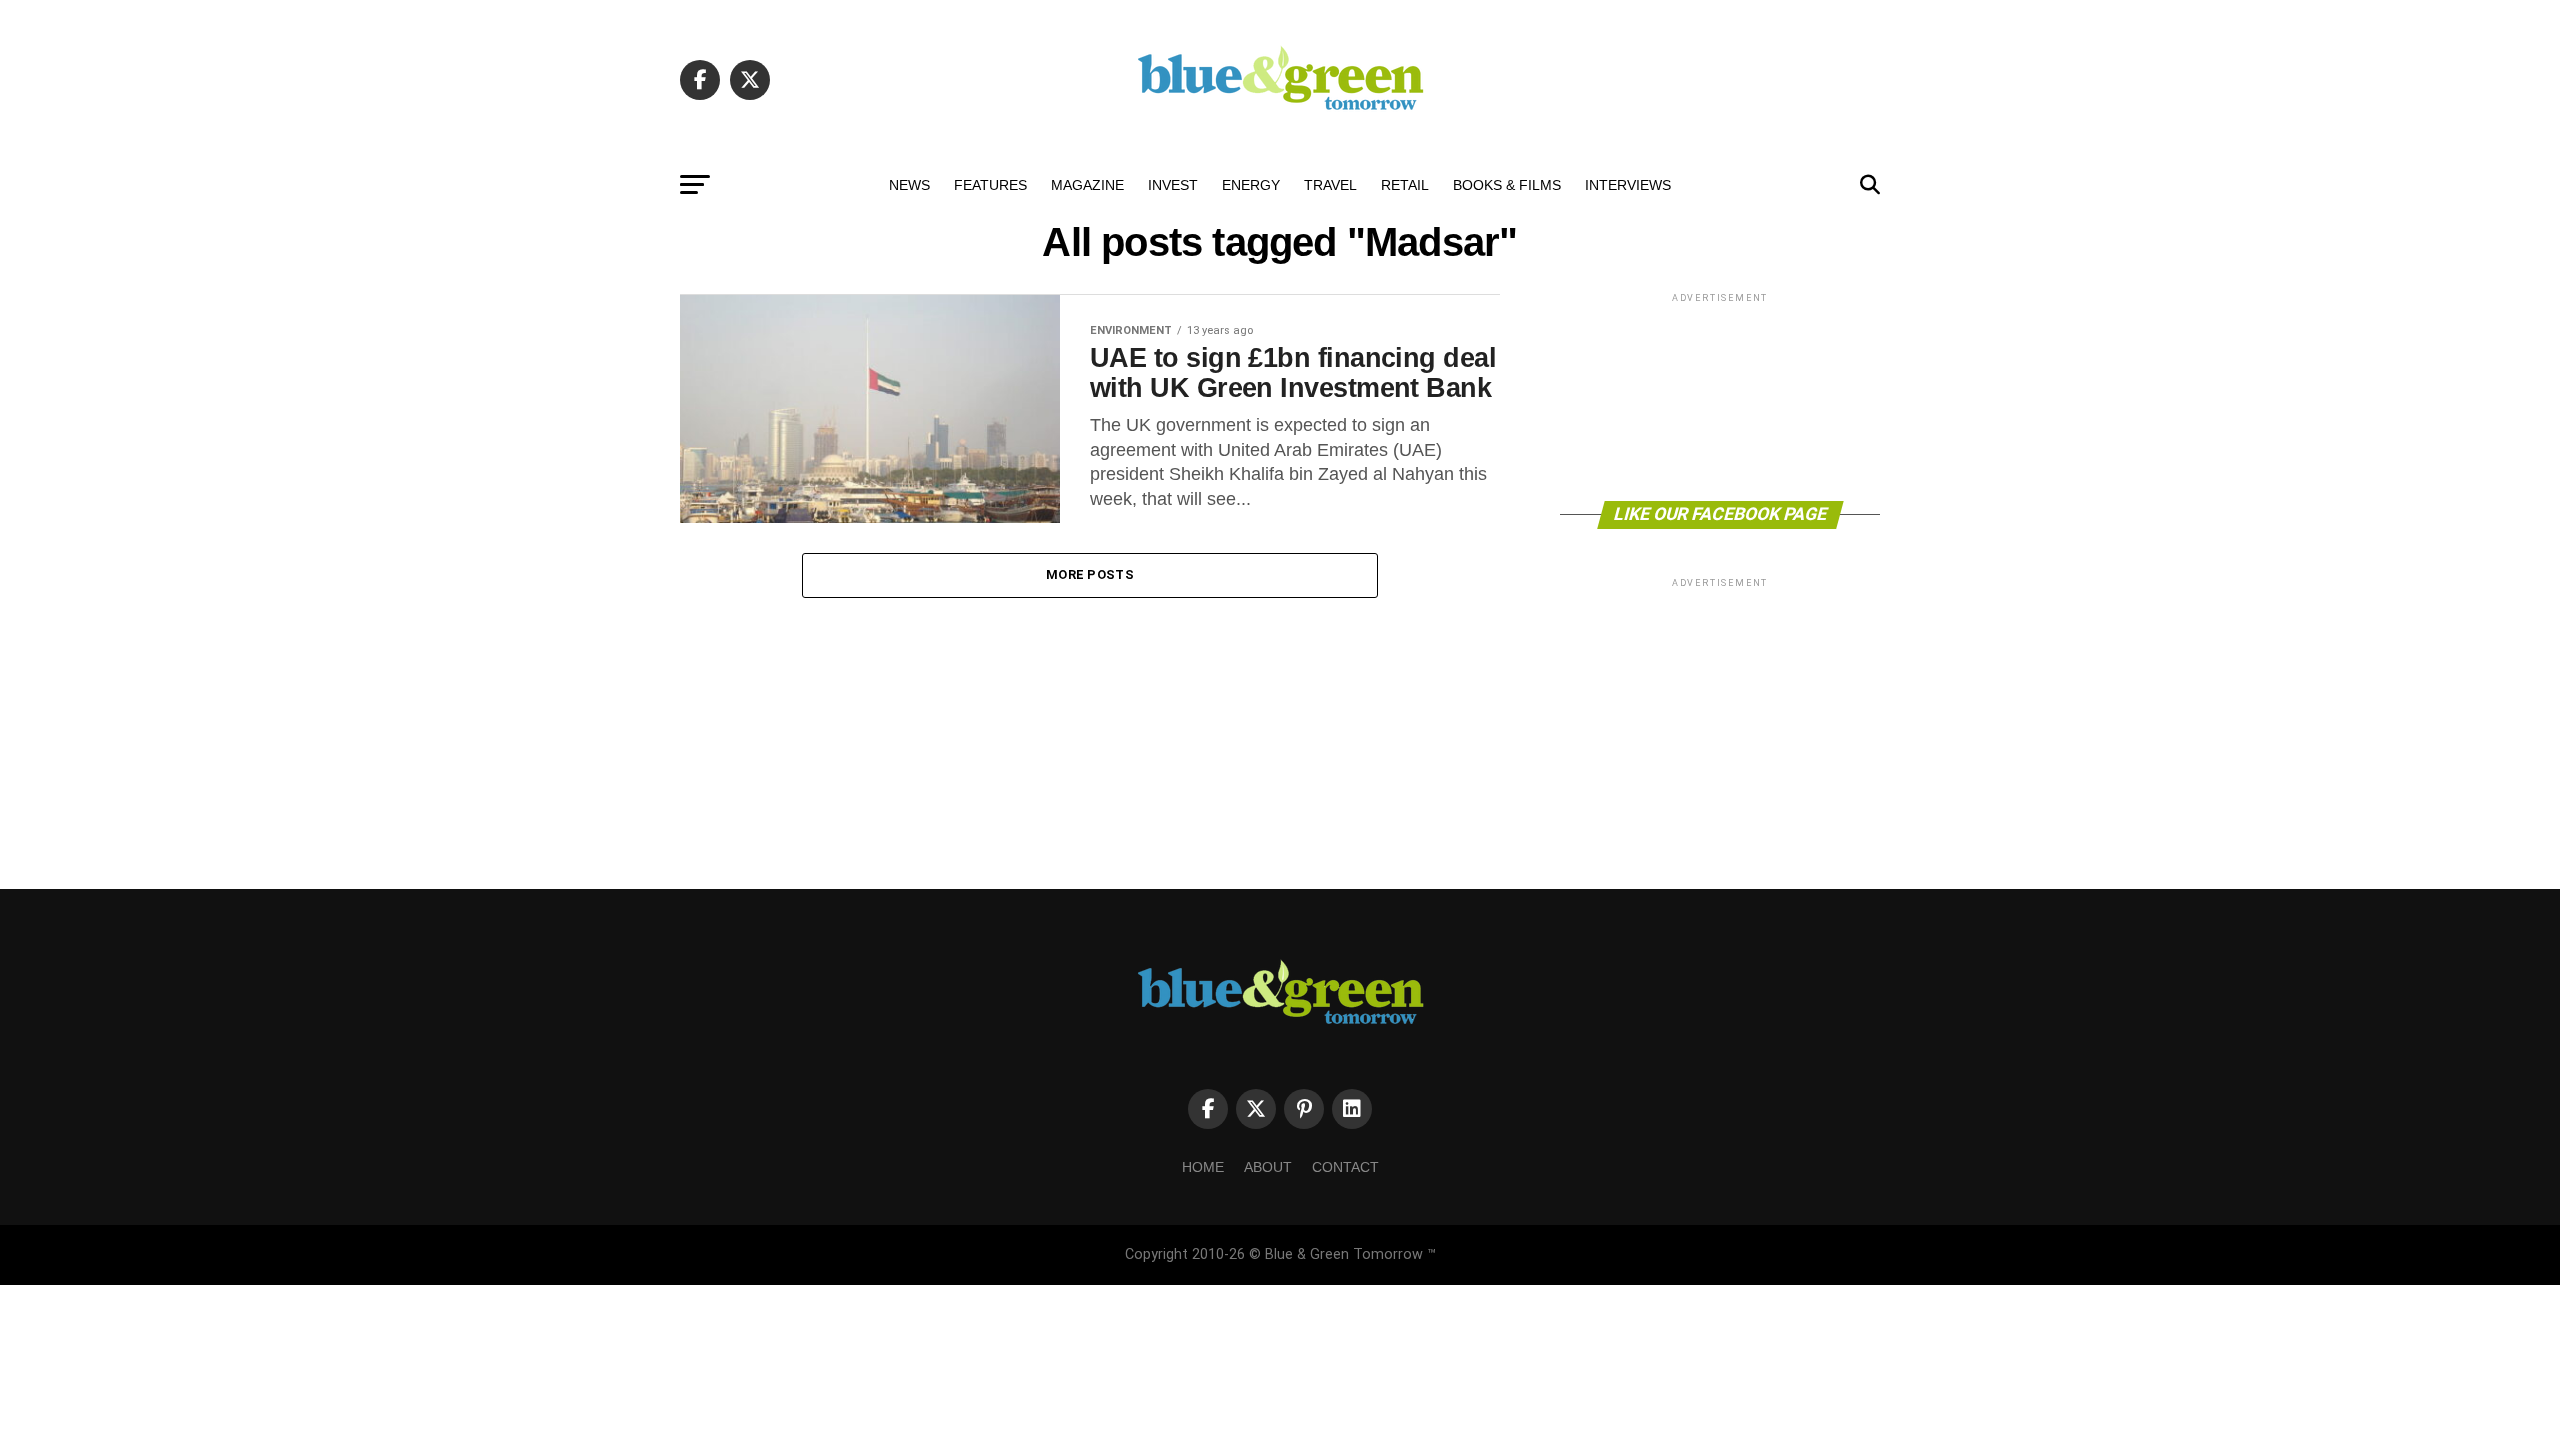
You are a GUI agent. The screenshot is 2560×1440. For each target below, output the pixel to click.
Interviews (1628, 185)
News (909, 185)
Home (1203, 1167)
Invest (1173, 185)
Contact (1345, 1167)
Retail (1405, 185)
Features (990, 185)
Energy (1251, 185)
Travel (1330, 185)
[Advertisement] (1720, 395)
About (1268, 1167)
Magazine (1087, 185)
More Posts (1090, 574)
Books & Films (1507, 185)
